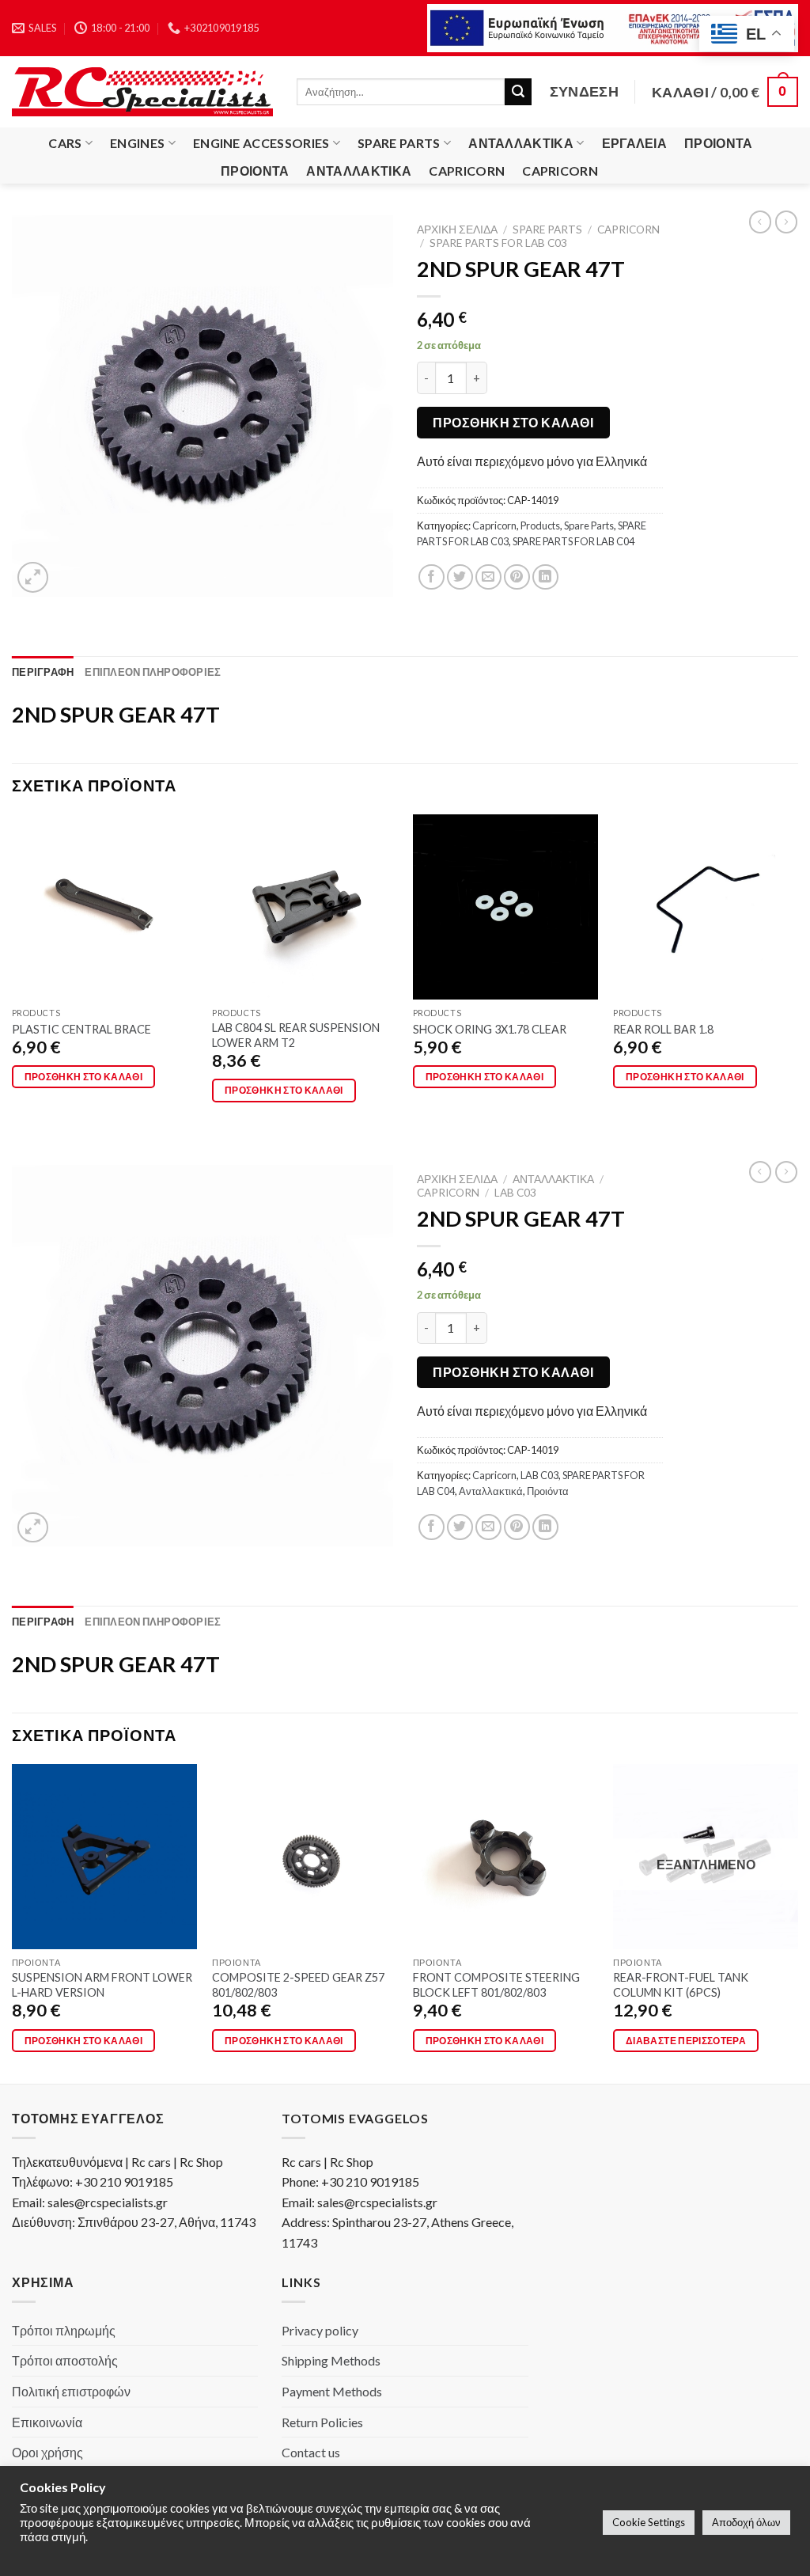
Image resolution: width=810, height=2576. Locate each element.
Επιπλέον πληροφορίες (153, 672)
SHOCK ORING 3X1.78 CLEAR (490, 1029)
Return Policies (322, 2422)
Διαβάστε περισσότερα (686, 2041)
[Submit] (518, 92)
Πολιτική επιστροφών (71, 2391)
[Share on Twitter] (460, 577)
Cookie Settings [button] (649, 2522)
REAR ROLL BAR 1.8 (663, 1029)
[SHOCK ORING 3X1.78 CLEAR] (505, 907)
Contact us (311, 2452)
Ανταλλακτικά (521, 143)
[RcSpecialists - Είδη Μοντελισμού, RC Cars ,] (142, 92)
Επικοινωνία (47, 2422)
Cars (65, 143)
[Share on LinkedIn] (545, 577)
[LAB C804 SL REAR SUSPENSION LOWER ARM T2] (305, 907)
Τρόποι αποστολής (65, 2360)
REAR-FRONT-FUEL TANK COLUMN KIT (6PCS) (681, 1985)
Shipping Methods (331, 2360)
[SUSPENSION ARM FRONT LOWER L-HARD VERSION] (104, 1857)
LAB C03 (515, 1193)
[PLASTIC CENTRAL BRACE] (104, 907)
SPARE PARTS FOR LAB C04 (573, 541)
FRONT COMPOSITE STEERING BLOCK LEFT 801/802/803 (496, 1985)
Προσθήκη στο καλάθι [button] (84, 1077)
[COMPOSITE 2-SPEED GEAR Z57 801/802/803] (305, 1857)
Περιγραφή (43, 672)
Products (540, 525)
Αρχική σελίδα (457, 230)
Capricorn (467, 171)
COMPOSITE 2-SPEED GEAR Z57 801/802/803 (298, 1985)
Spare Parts (399, 143)
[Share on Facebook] (431, 577)
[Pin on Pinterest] (517, 577)
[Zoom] (33, 577)
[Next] (797, 972)
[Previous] (13, 972)
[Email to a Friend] (488, 577)
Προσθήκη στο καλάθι (513, 422)
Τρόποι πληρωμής (64, 2330)
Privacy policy (320, 2330)
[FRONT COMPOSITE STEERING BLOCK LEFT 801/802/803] (505, 1857)
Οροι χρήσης (47, 2452)
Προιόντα (719, 143)
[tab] (43, 672)
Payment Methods (332, 2391)
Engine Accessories (261, 143)
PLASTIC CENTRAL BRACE (81, 1029)
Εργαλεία (635, 143)
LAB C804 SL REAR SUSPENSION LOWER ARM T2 (296, 1035)
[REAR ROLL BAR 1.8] (706, 907)
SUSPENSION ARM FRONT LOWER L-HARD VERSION (102, 1985)
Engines (137, 143)
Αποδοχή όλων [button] (746, 2522)
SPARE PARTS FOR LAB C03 (498, 243)
